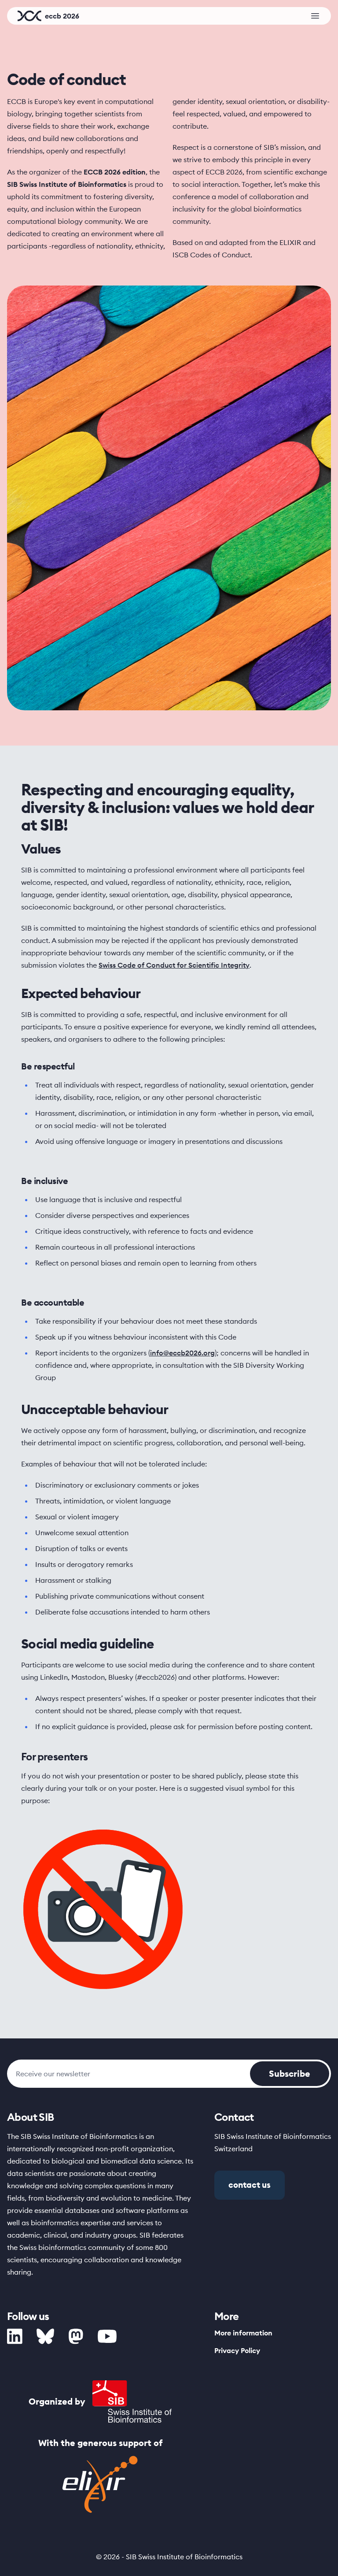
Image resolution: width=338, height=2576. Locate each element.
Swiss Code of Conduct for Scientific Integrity (174, 965)
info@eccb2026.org (182, 1353)
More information (243, 2333)
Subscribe (290, 2073)
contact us (250, 2185)
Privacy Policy (237, 2350)
